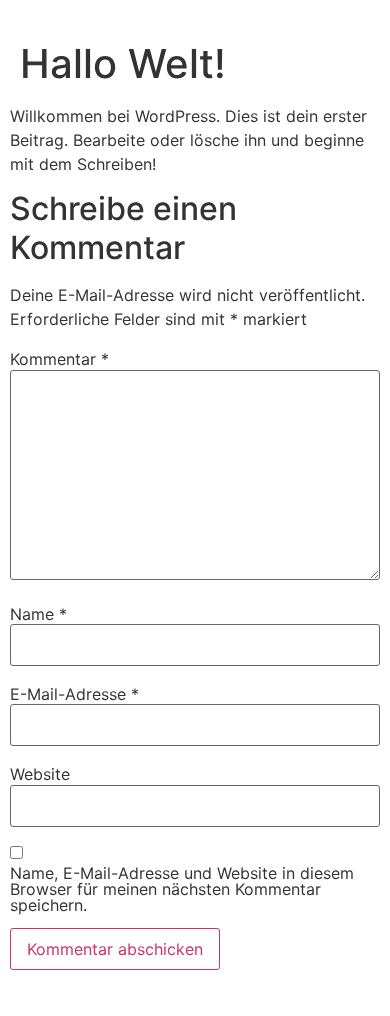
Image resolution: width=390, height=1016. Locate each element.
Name (38, 614)
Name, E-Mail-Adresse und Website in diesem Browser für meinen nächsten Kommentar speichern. (182, 889)
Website (40, 774)
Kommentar (59, 359)
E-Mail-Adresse (74, 694)
